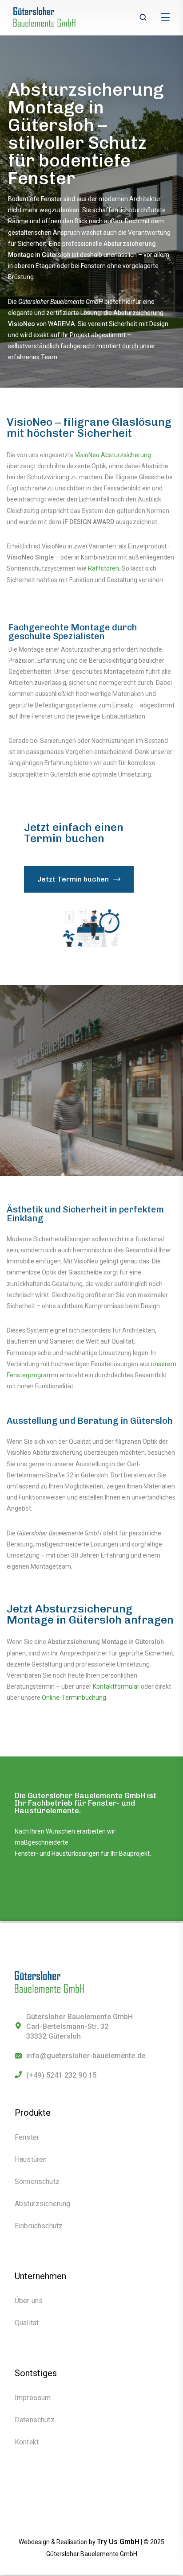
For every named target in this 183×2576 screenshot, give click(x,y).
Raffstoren (103, 568)
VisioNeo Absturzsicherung (113, 455)
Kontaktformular (116, 1686)
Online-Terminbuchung (74, 1698)
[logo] (49, 17)
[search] (143, 18)
